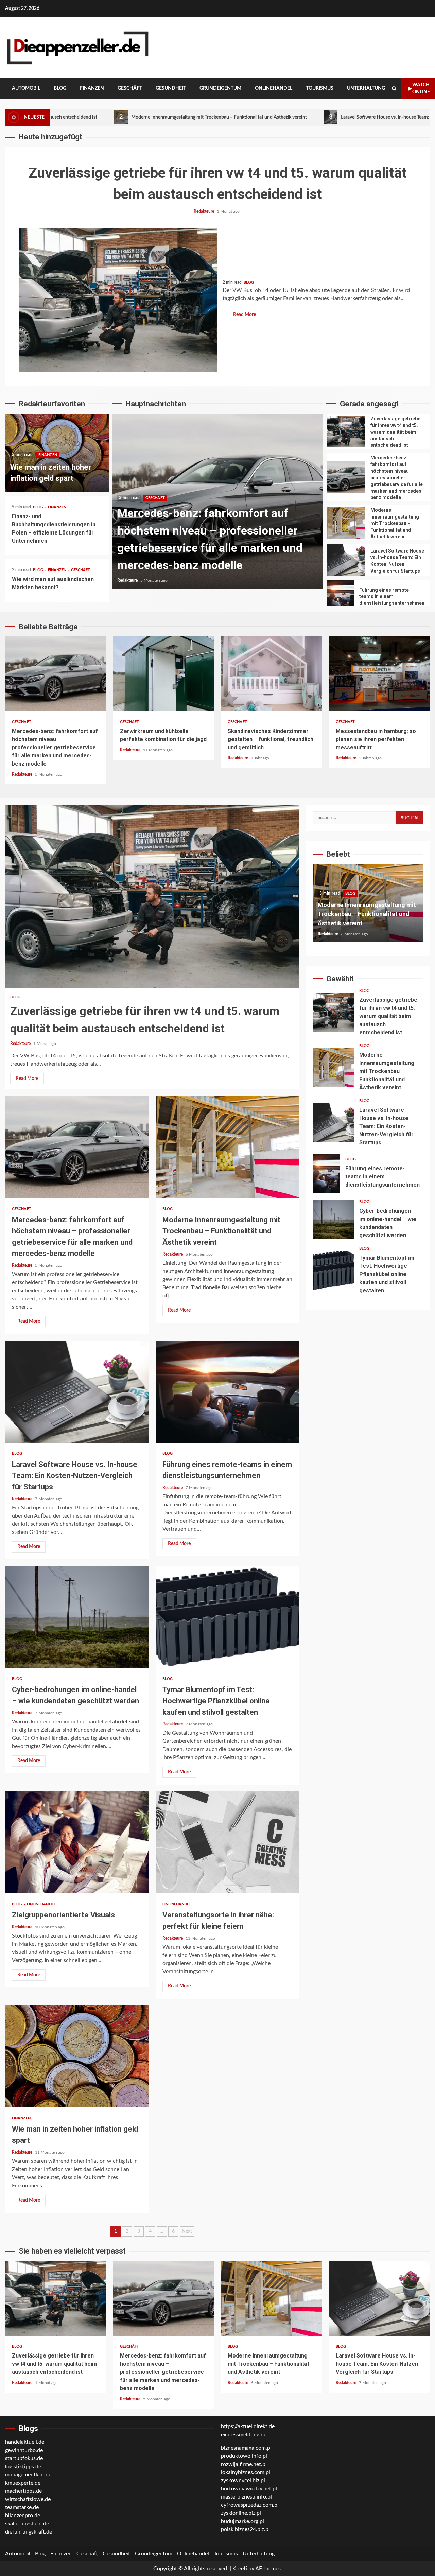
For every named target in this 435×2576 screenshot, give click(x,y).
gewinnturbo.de (24, 2450)
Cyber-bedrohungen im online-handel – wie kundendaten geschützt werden (77, 1617)
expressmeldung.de (244, 2435)
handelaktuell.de (25, 2442)
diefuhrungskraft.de (29, 2532)
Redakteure (204, 211)
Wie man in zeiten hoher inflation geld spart (77, 2056)
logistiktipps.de (23, 2467)
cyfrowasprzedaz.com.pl (250, 2505)
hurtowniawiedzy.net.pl (249, 2489)
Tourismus (320, 88)
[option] (217, 504)
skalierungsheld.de (27, 2524)
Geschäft (130, 88)
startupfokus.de (24, 2458)
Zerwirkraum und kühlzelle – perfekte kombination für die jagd (164, 674)
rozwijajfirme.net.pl (244, 2464)
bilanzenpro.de (23, 2516)
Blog (60, 88)
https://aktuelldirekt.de (248, 2426)
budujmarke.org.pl (242, 2521)
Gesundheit (171, 88)
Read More (245, 315)
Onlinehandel (274, 88)
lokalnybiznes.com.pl (246, 2472)
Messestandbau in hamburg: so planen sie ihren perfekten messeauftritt (380, 674)
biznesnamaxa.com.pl (246, 2448)
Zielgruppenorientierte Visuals (77, 1842)
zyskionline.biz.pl (241, 2513)
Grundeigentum (220, 88)
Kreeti (240, 2569)
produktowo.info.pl (244, 2456)
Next (187, 2231)
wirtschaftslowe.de (28, 2499)
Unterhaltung (366, 88)
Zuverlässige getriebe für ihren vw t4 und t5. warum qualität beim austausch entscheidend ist (118, 300)
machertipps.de (23, 2491)
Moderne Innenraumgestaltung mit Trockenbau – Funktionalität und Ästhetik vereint (217, 501)
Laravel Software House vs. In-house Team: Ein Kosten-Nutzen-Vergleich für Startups (303, 117)
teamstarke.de (22, 2507)
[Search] (394, 89)
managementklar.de (28, 2475)
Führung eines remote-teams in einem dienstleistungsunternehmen (340, 596)
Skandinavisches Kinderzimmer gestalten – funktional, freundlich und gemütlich (272, 674)
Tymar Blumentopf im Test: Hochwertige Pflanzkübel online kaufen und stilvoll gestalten (228, 1617)
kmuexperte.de (23, 2483)
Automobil (26, 88)
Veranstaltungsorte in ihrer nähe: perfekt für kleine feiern (228, 1842)
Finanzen (92, 88)
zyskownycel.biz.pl (243, 2481)
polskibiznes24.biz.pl (245, 2529)
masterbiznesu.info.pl (246, 2497)
